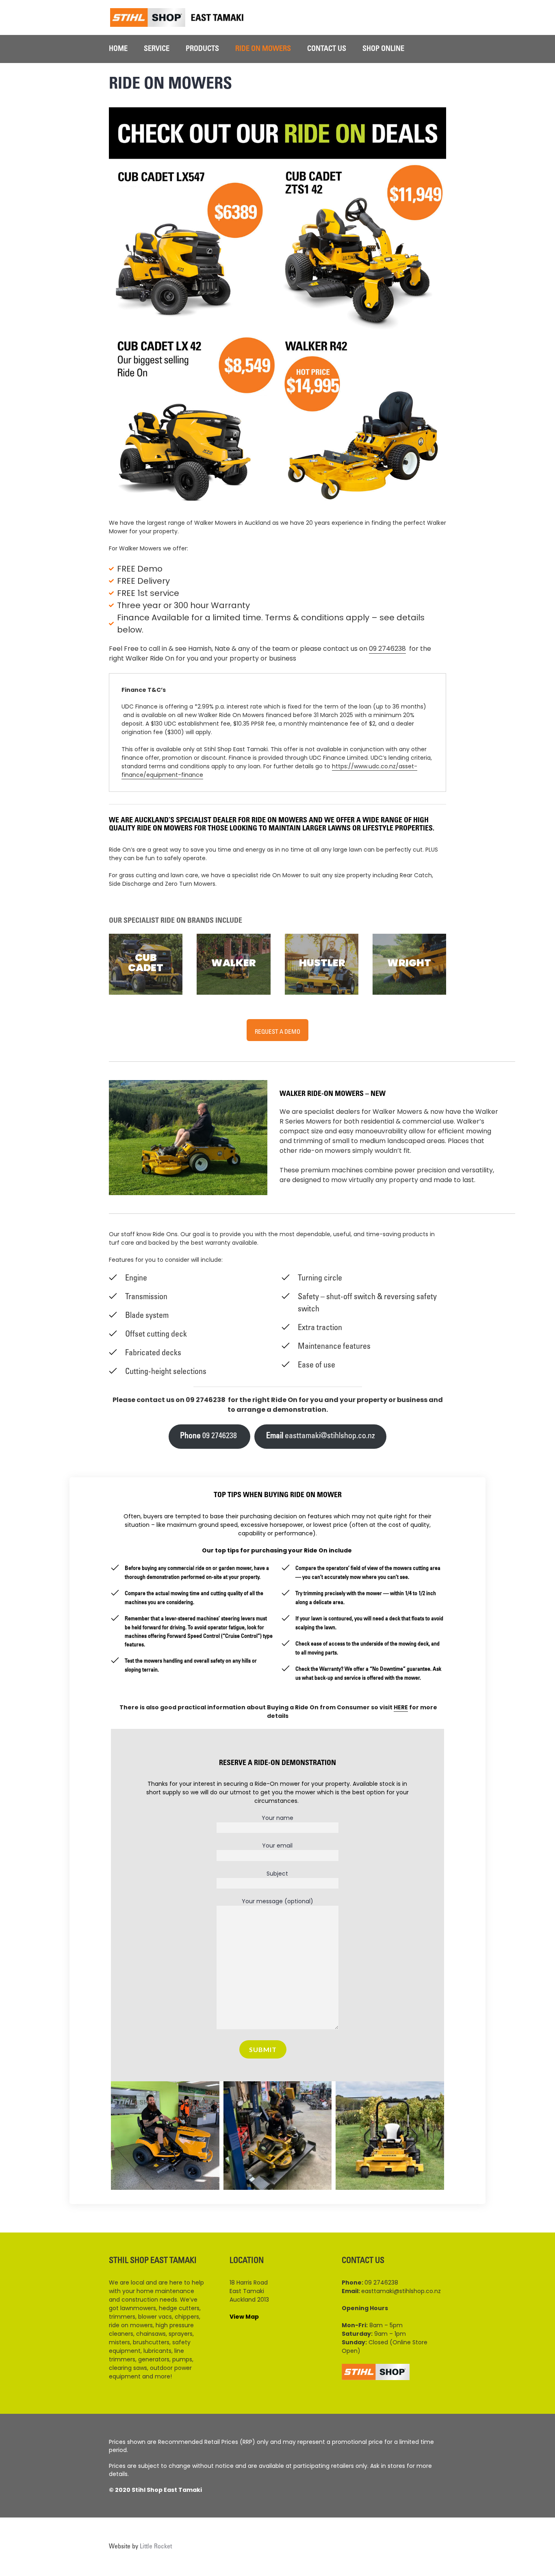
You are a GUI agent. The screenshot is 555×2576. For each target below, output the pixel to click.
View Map (244, 2317)
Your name (277, 1818)
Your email (277, 1846)
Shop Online (383, 49)
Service (157, 49)
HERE (401, 1707)
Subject (277, 1874)
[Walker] (233, 964)
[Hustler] (322, 964)
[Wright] (409, 964)
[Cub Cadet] (146, 964)
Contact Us (327, 49)
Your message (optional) (277, 1901)
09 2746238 (387, 649)
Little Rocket (156, 2547)
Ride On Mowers (263, 49)
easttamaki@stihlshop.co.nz (321, 1437)
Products (202, 49)
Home (118, 49)
